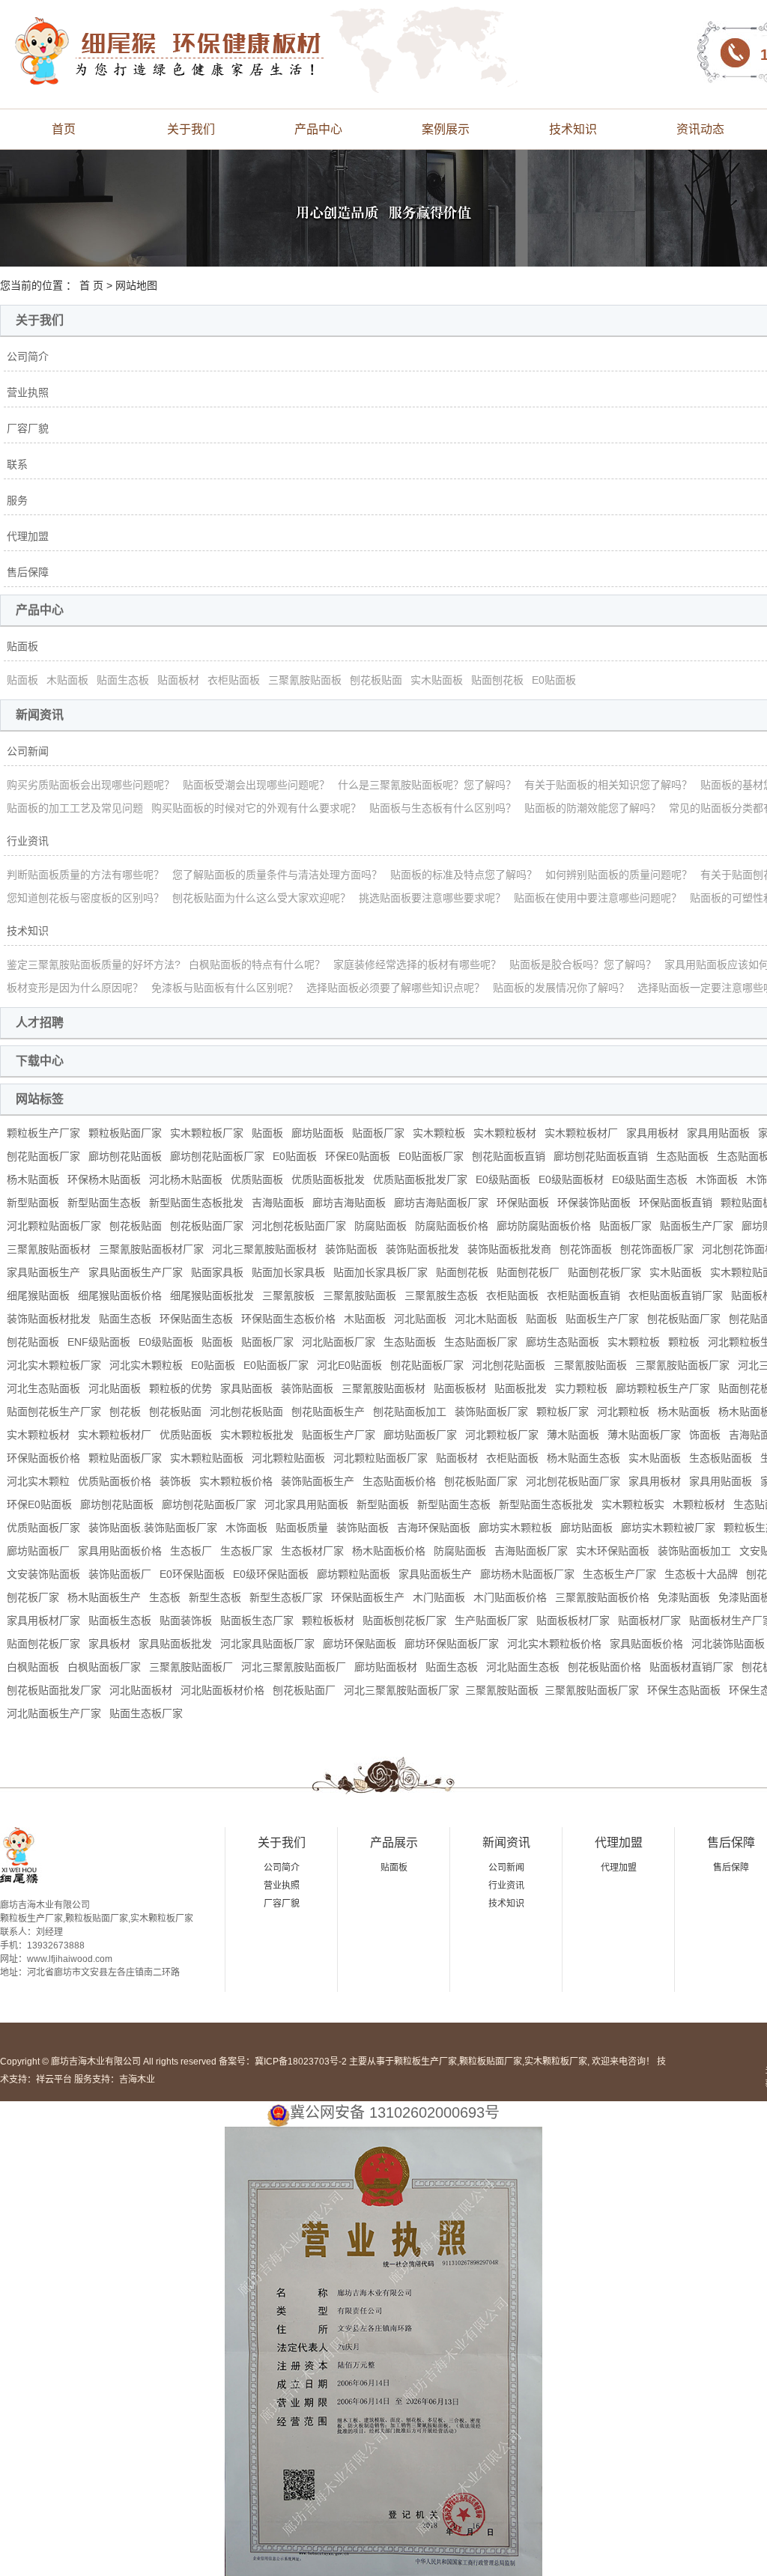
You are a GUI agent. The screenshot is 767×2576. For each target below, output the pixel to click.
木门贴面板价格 (510, 1597)
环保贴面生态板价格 (288, 1319)
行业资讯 (28, 841)
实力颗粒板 (581, 1388)
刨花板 (125, 1412)
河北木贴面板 (486, 1319)
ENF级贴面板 (99, 1342)
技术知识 (573, 129)
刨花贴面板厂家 (43, 1156)
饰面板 (705, 1435)
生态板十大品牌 (701, 1574)
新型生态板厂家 (286, 1597)
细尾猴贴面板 (38, 1295)
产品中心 (318, 129)
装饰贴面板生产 (318, 1481)
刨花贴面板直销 (509, 1156)
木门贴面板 (439, 1597)
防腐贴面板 (381, 1226)
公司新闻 (28, 751)
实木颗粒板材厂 (581, 1133)
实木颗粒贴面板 (207, 1458)
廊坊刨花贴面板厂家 (217, 1156)
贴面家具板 (217, 1272)
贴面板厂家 (378, 1133)
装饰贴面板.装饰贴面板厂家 (153, 1528)
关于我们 (191, 129)
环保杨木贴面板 (104, 1179)
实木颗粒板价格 (236, 1481)
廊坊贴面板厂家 (420, 1435)
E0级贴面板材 (571, 1179)
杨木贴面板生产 (104, 1597)
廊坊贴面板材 (386, 1667)
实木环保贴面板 (613, 1551)
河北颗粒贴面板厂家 (54, 1226)
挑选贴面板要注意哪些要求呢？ (432, 898)
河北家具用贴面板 (306, 1504)
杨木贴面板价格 (389, 1551)
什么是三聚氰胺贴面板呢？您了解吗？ (427, 785)
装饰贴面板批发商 (509, 1249)
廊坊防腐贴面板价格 (544, 1226)
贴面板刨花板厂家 (404, 1620)
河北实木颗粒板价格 (554, 1644)
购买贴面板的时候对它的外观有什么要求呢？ (256, 808)
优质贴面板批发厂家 (420, 1179)
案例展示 (446, 129)
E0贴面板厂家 (431, 1156)
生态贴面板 (682, 1156)
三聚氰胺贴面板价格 (602, 1597)
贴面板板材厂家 (573, 1620)
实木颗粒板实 (633, 1504)
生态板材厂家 (312, 1551)
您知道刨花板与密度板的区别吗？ (85, 898)
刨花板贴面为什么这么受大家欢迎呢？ (261, 898)
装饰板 (175, 1481)
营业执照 (28, 392)
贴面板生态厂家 (257, 1620)
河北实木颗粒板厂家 (54, 1365)
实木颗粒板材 (505, 1133)
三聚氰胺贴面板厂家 (682, 1365)
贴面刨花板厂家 (604, 1272)
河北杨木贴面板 (186, 1179)
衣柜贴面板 (234, 680)
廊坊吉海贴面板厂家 (441, 1203)
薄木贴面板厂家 (644, 1435)
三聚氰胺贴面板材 (49, 1249)
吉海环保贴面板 (434, 1528)
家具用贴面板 (718, 1133)
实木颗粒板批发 (257, 1435)
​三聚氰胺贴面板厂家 (592, 1690)
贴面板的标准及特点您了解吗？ (464, 875)
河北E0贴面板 (349, 1365)
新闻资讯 (506, 1843)
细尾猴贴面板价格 (120, 1295)
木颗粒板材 (699, 1504)
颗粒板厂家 (563, 1412)
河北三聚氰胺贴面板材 (264, 1249)
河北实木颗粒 (38, 1481)
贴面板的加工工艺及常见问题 (75, 808)
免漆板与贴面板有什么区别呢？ (225, 988)
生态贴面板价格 (399, 1481)
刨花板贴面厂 (304, 1690)
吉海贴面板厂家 (531, 1551)
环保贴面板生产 (368, 1597)
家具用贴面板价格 (120, 1551)
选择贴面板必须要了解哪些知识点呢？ (395, 988)
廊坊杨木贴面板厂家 (527, 1574)
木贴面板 (67, 680)
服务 (17, 500)
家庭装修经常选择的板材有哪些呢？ (417, 965)
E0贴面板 (554, 680)
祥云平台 (54, 2080)
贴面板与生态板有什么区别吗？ (443, 808)
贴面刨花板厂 (528, 1272)
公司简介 (28, 356)
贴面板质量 (302, 1528)
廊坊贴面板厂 (38, 1551)
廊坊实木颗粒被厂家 (668, 1528)
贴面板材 (178, 680)
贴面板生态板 (120, 1620)
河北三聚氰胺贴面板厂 (294, 1667)
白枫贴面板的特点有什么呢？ (257, 965)
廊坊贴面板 (318, 1133)
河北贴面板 (420, 1319)
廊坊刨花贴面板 (125, 1156)
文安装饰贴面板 (43, 1574)
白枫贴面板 (33, 1667)
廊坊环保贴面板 (360, 1644)
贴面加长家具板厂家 (381, 1272)
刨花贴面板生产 (328, 1412)
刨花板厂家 (33, 1597)
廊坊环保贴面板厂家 (452, 1644)
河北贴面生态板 (523, 1667)
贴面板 (22, 646)
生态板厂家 (246, 1551)
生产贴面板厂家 (491, 1620)
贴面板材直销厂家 (691, 1667)
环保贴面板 (523, 1203)
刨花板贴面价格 (604, 1667)
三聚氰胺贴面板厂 (191, 1667)
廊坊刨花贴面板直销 (601, 1156)
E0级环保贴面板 (271, 1574)
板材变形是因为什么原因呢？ (75, 988)
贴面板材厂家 (649, 1620)
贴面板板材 (460, 1388)
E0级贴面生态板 (650, 1179)
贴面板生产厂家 (697, 1226)
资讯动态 (700, 129)
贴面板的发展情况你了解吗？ (561, 988)
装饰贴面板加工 (694, 1551)
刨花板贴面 (376, 680)
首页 (64, 129)
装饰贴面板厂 (120, 1574)
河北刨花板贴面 (246, 1412)
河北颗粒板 (623, 1412)
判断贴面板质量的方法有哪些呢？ (85, 875)
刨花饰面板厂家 (657, 1249)
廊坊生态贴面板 (563, 1342)
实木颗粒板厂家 (207, 1133)
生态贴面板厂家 (481, 1342)
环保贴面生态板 (196, 1319)
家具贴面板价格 (646, 1644)
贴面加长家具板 (288, 1272)
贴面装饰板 (186, 1620)
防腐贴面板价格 (452, 1226)
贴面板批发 (521, 1388)
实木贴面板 (437, 680)
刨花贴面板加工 (410, 1412)
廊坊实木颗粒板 (515, 1528)
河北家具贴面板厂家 (267, 1644)
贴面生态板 (123, 680)
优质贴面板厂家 (43, 1528)
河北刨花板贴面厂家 (299, 1226)
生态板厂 (191, 1551)
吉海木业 (137, 2080)
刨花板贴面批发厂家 (54, 1690)
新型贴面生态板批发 (196, 1203)
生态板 (165, 1597)
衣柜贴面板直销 (583, 1295)
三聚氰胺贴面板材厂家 (151, 1249)
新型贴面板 (33, 1203)
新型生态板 (215, 1597)
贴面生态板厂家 (146, 1713)
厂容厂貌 (28, 428)
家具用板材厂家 (43, 1620)
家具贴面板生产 (43, 1272)
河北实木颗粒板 (146, 1365)
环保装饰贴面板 (594, 1203)
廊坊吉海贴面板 (349, 1203)
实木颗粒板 (439, 1133)
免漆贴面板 (684, 1597)
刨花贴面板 (33, 1342)
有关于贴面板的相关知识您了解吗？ (608, 785)
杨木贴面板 (33, 1179)
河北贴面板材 (141, 1690)
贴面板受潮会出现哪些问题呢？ (256, 785)
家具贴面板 (246, 1388)
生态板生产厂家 (619, 1574)
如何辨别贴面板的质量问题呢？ (619, 875)
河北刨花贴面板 (509, 1365)
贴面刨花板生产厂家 (54, 1412)
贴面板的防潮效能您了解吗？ (592, 808)
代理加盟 (28, 536)
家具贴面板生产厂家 (136, 1272)
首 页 (91, 285)
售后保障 (28, 572)
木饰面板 (717, 1179)
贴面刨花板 (497, 680)
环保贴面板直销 (676, 1203)
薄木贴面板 (573, 1435)
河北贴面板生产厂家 (54, 1713)
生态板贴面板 (721, 1458)
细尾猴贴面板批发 (212, 1295)
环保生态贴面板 (684, 1690)
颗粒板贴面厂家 (125, 1133)
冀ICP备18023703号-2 (301, 2062)
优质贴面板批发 (328, 1179)
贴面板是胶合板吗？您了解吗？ (583, 965)
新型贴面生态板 (104, 1203)
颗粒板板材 (328, 1620)
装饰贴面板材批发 (49, 1319)
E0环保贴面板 (192, 1574)
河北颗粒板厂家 (502, 1435)
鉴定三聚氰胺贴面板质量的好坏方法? (94, 965)
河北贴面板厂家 (339, 1342)
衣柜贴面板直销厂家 (676, 1295)
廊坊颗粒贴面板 (354, 1574)
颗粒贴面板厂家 (125, 1458)
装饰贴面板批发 (422, 1249)
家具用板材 (652, 1133)
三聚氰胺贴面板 (305, 680)
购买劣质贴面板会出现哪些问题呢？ (91, 785)
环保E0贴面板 (358, 1156)
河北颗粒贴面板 (288, 1458)
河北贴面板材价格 (222, 1690)
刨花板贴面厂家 (207, 1226)
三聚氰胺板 (288, 1295)
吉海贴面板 (278, 1203)
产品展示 (394, 1843)
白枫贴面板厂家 (104, 1667)
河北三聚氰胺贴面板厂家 (401, 1690)
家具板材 (109, 1644)
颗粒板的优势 (181, 1388)
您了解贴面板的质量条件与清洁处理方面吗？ (277, 875)
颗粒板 (684, 1342)
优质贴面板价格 (115, 1481)
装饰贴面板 (351, 1249)
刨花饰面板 (586, 1249)
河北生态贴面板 (43, 1388)
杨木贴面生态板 (583, 1458)
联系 (17, 464)
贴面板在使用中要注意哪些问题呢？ (598, 898)
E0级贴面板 (503, 1179)
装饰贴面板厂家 (491, 1412)
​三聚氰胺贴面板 (502, 1690)
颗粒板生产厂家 (43, 1133)
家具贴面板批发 (175, 1644)
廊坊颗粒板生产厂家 (663, 1388)
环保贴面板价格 (43, 1458)
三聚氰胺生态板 (441, 1295)
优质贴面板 (257, 1179)
